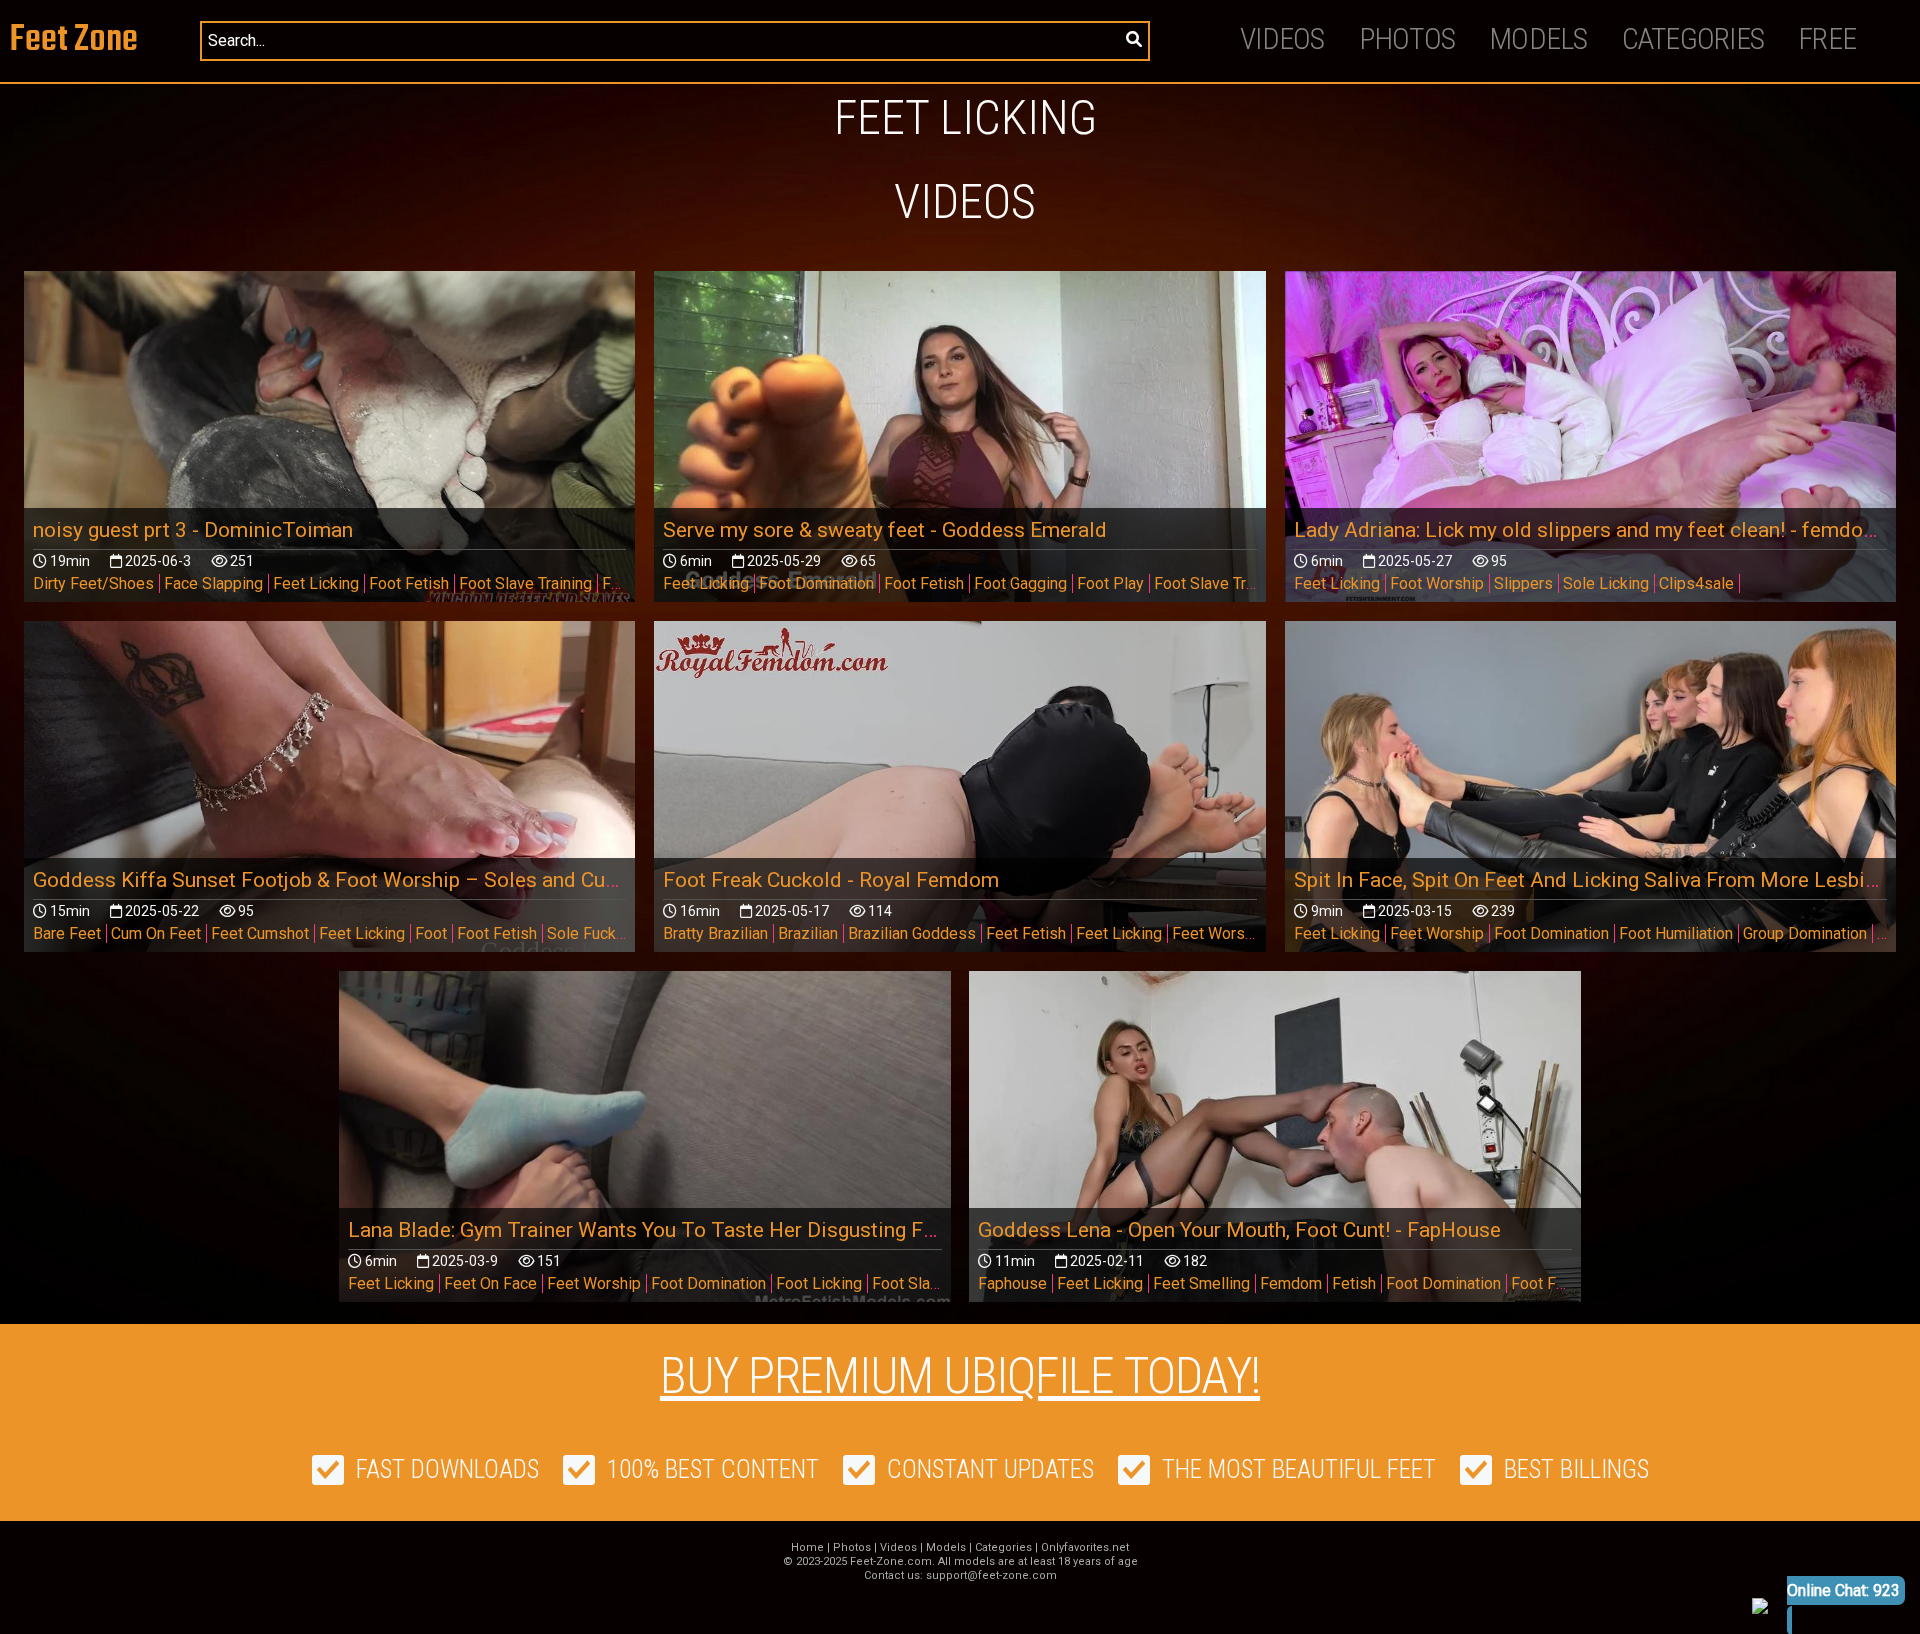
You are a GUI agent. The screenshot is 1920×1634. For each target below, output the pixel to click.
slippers (1523, 583)
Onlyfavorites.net (1085, 1547)
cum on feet (156, 933)
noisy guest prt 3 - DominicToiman (193, 530)
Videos (1282, 38)
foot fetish (409, 583)
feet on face (490, 1283)
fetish (1354, 1283)
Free (1827, 38)
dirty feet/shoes (93, 583)
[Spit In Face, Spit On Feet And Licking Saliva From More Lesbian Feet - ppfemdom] (1591, 793)
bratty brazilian (715, 933)
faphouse (1012, 1283)
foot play (1110, 583)
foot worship (1437, 583)
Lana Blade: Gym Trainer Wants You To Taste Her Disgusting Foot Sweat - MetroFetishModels (783, 1230)
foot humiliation (1676, 933)
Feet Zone (74, 40)
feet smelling (1201, 1283)
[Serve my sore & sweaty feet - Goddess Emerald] (960, 443)
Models (1538, 38)
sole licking (1606, 583)
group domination (1805, 933)
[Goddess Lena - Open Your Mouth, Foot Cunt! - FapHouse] (1275, 1142)
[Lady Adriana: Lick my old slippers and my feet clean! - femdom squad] (1591, 443)
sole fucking (592, 933)
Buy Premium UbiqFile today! (960, 1376)
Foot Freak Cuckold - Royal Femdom (831, 880)
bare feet (67, 933)
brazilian (808, 933)
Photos (1407, 38)
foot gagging (1020, 583)
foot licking (819, 1283)
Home (807, 1547)
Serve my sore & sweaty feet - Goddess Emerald (885, 530)
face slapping (213, 583)
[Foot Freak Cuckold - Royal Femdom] (960, 793)
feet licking (316, 583)
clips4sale (1696, 583)
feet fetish (1026, 933)
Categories (1693, 38)
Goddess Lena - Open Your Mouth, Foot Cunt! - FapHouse (1239, 1230)
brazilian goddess (912, 933)
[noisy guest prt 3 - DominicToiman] (330, 443)
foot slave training (525, 583)
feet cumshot (260, 933)
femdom (1291, 1283)
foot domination (816, 583)
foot (431, 933)
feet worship (1219, 933)
